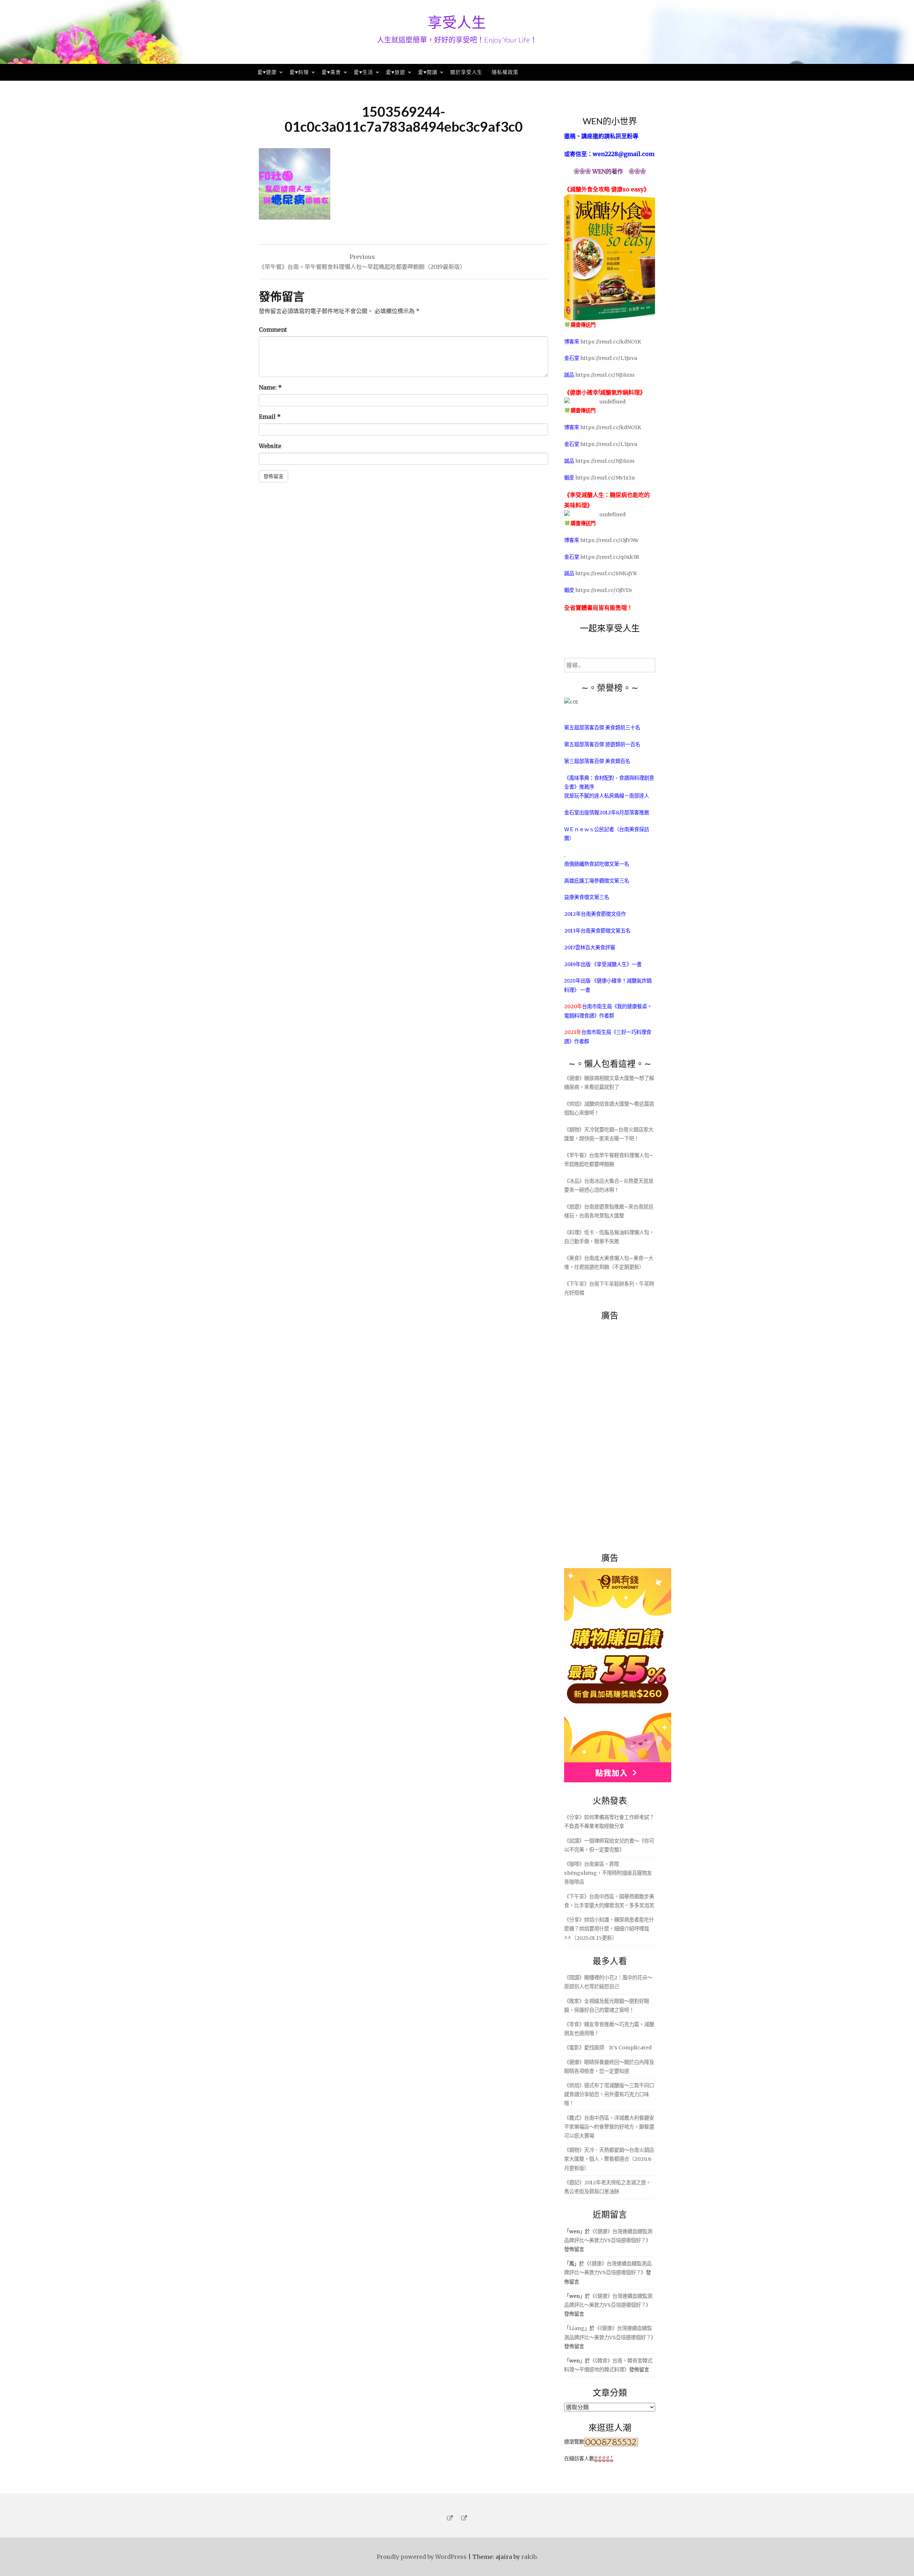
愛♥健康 (267, 72)
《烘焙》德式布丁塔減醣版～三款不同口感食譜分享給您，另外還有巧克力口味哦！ (609, 2094)
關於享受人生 (466, 72)
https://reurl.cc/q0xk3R (610, 557)
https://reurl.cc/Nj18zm (605, 375)
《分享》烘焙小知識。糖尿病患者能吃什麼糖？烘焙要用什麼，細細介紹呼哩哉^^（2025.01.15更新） (609, 1929)
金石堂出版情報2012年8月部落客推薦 (607, 813)
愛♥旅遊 (396, 72)
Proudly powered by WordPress (422, 2557)
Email (270, 417)
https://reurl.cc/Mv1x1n (605, 478)
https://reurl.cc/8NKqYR (606, 573)
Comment (273, 330)
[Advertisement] (618, 1432)
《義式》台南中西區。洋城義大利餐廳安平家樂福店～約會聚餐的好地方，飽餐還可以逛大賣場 (609, 2127)
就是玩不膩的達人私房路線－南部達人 (607, 796)
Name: (270, 387)
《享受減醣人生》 (612, 964)
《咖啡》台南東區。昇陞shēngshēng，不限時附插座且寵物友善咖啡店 (608, 1873)
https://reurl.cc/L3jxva (609, 358)
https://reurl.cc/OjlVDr (604, 590)
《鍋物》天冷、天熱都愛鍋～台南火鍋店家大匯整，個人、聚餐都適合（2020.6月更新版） (609, 2159)
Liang (577, 2328)
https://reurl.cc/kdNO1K (611, 342)
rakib (529, 2557)
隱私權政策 (505, 72)
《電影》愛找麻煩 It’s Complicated (608, 2048)
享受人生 (457, 22)
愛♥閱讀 (428, 72)
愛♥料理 (299, 72)
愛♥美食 (331, 72)
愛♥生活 (363, 72)
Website (270, 446)
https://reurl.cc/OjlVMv (609, 540)
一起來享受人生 (610, 628)
